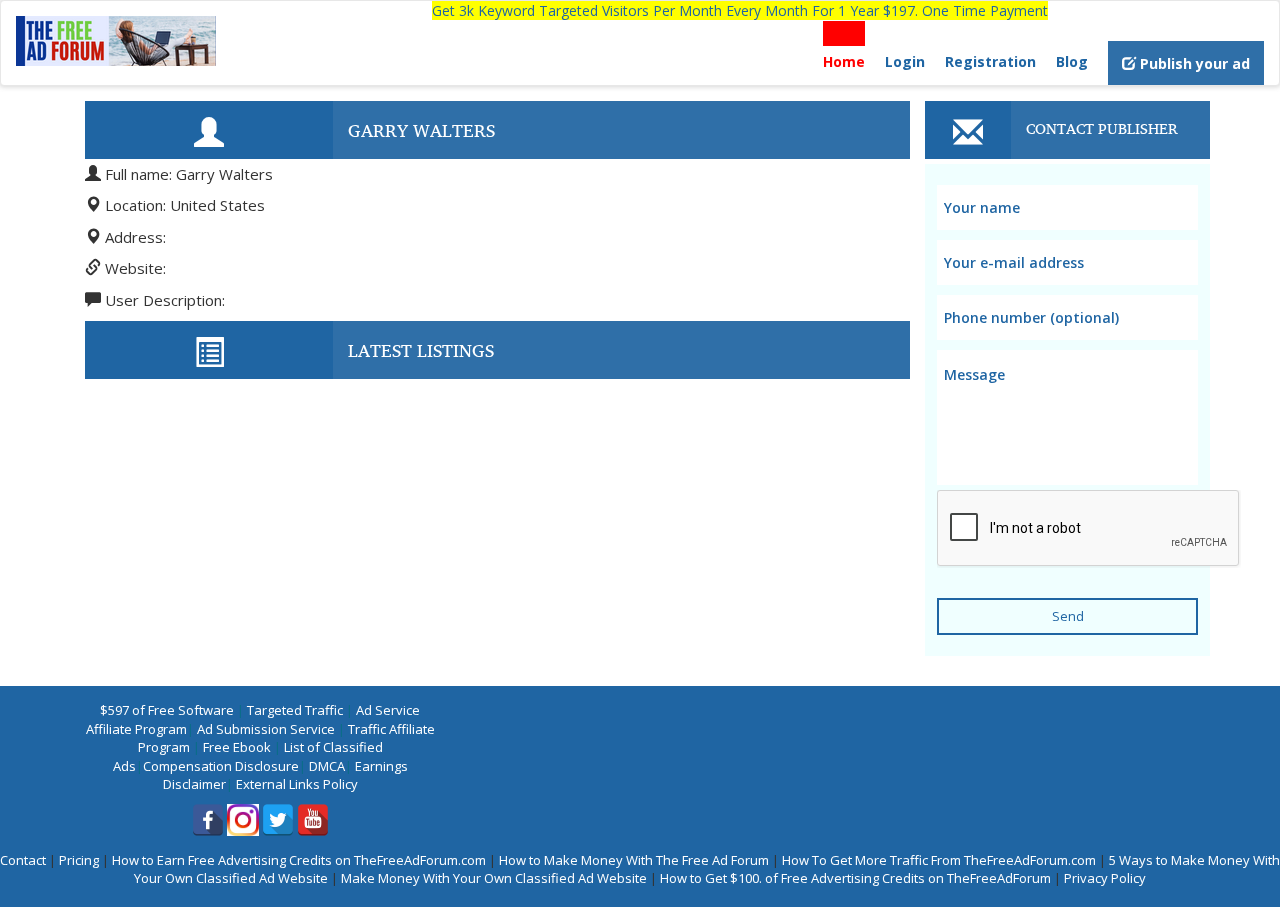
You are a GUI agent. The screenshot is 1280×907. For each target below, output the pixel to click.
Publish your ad (1193, 63)
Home (844, 61)
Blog (1072, 61)
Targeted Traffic (295, 710)
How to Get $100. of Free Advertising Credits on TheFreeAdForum (855, 878)
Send (1068, 616)
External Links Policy (297, 784)
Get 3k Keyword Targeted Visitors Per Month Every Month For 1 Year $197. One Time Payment (740, 10)
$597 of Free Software (167, 710)
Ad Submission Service (266, 729)
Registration (990, 61)
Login (905, 61)
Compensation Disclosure (221, 766)
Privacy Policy (1105, 878)
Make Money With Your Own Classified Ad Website (494, 878)
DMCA (327, 766)
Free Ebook (237, 747)
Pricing (79, 860)
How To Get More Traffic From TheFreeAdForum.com (939, 860)
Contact (23, 860)
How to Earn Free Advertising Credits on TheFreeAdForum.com (299, 860)
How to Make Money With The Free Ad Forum (634, 860)
